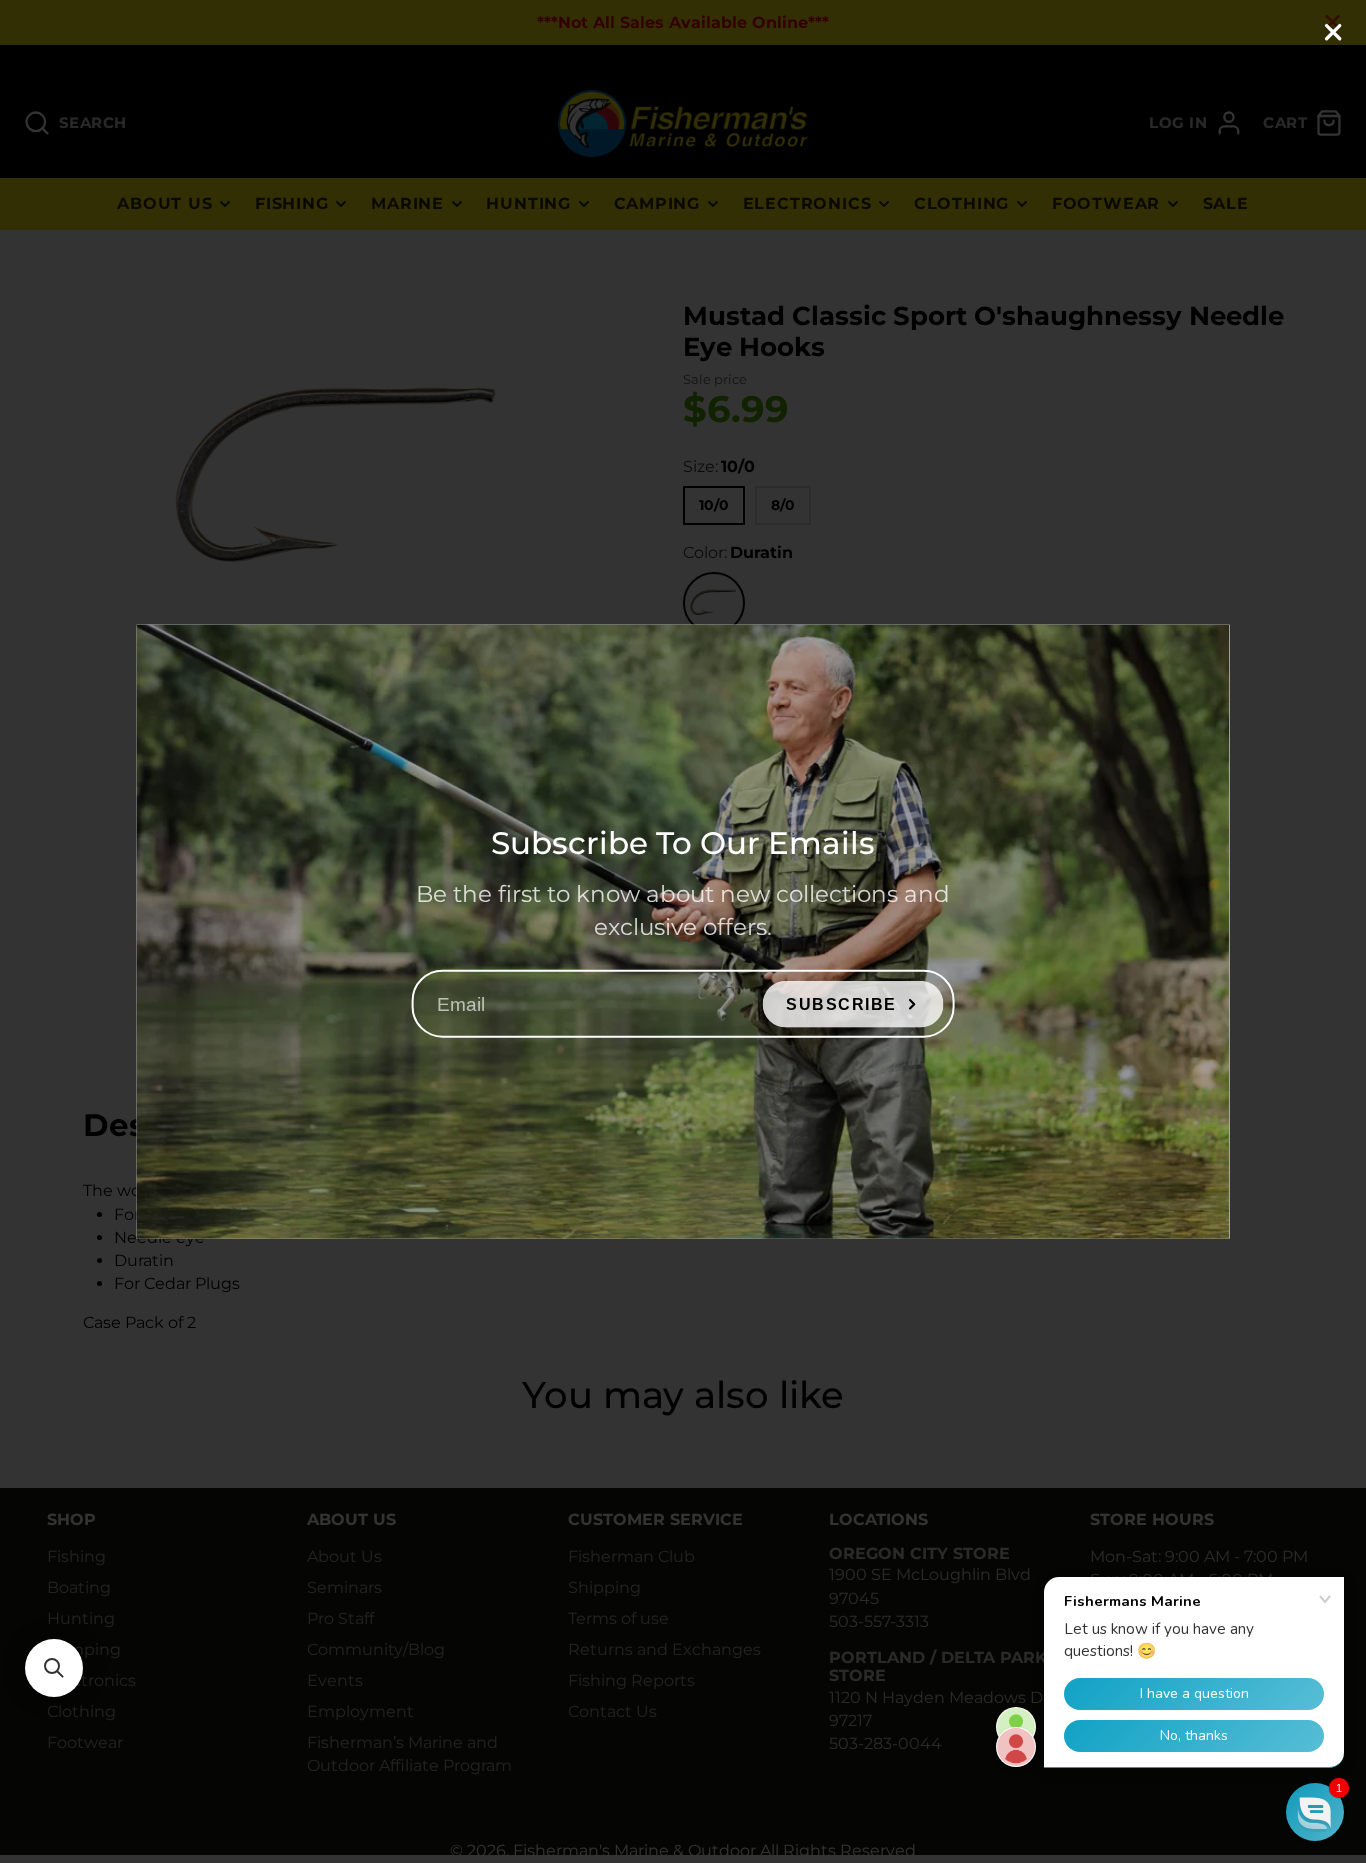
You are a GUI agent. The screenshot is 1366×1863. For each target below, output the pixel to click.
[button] (54, 1668)
